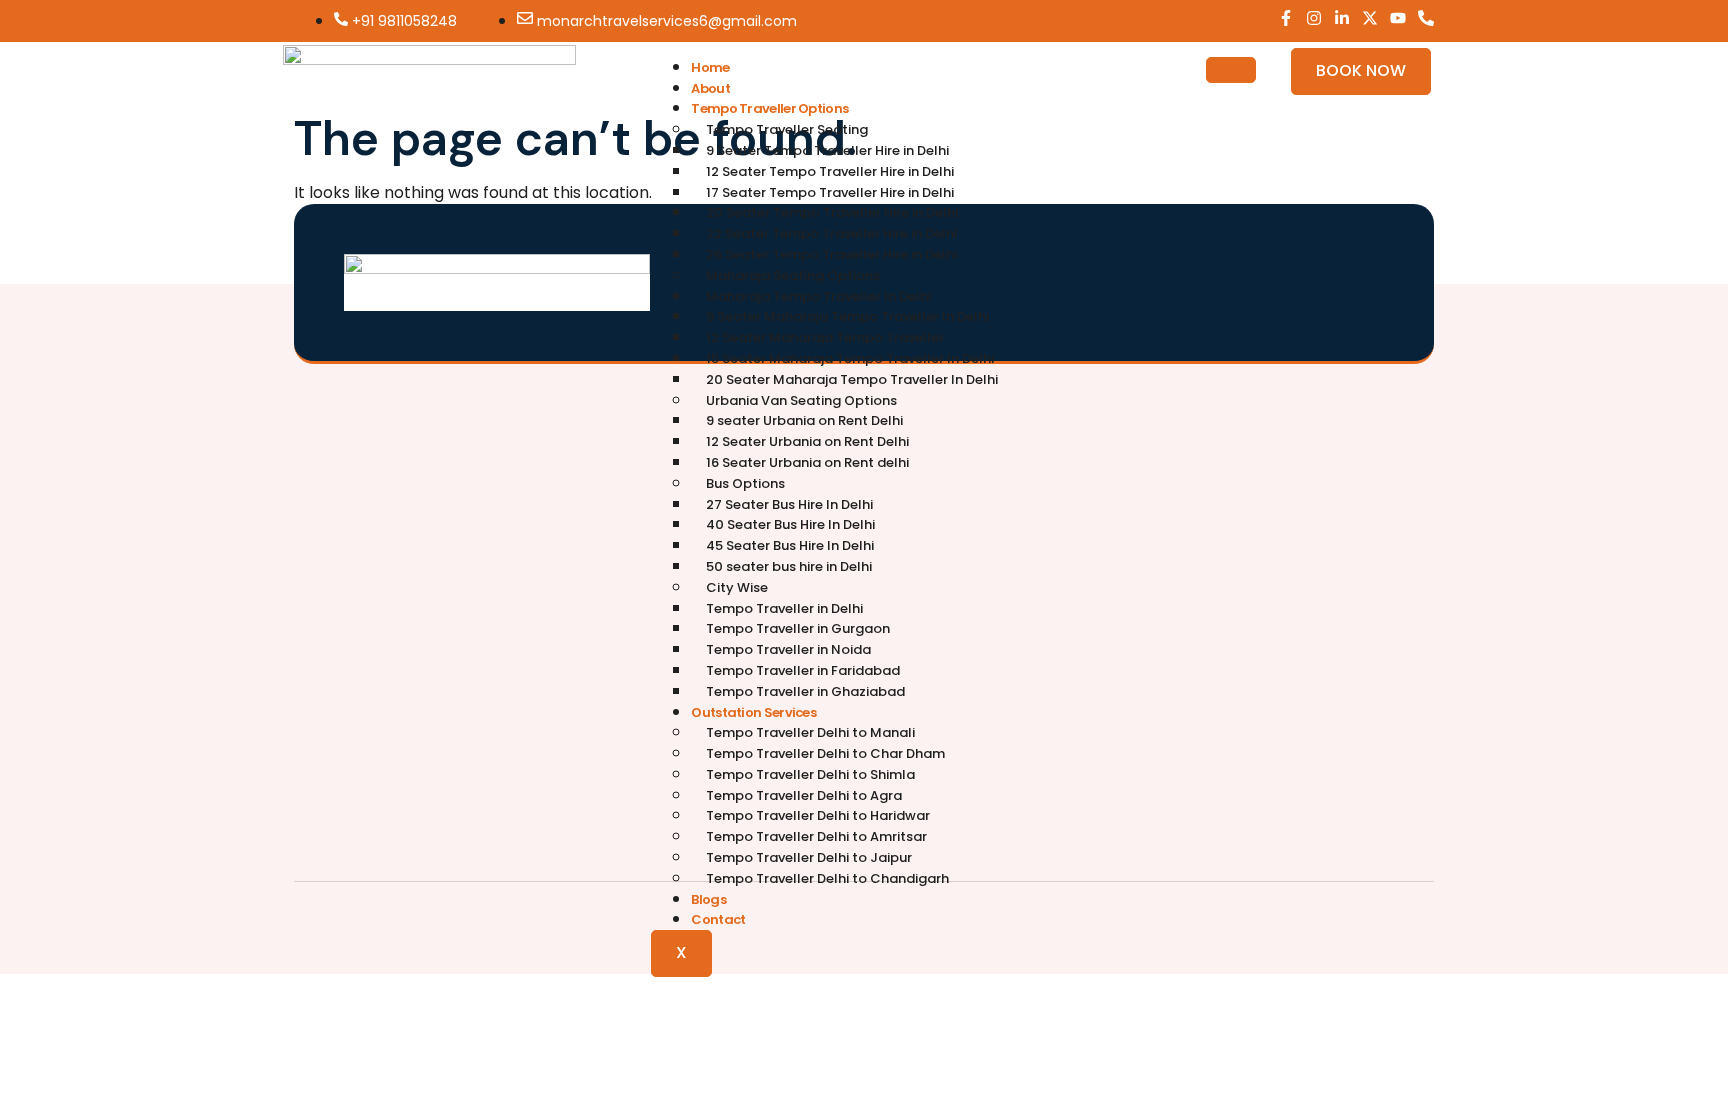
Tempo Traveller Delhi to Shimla (810, 774)
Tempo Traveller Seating (787, 129)
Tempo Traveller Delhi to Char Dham (825, 753)
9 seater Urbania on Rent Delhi (804, 420)
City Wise (737, 587)
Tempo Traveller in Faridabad (803, 670)
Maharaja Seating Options (793, 275)
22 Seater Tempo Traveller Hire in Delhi (831, 233)
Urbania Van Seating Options (801, 400)
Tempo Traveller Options (769, 108)
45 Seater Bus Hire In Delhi (790, 545)
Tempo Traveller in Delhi (784, 608)
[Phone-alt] (1426, 18)
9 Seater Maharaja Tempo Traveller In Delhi (847, 316)
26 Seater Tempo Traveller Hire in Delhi (831, 254)
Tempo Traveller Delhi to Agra (804, 795)
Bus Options (745, 483)
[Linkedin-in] (1342, 18)
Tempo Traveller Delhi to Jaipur (809, 857)
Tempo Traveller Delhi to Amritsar (816, 836)
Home (710, 67)
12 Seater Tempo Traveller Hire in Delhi (830, 171)
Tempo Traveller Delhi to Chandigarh (827, 878)
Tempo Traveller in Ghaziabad (805, 691)
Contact (718, 919)
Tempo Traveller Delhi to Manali (810, 732)
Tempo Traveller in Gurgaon (798, 628)
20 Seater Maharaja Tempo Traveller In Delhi (852, 379)
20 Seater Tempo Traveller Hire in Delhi (832, 212)
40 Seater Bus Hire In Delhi (790, 524)
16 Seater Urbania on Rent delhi (807, 462)
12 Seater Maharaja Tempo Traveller (825, 337)
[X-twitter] (1370, 18)
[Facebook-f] (1286, 18)
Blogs (708, 899)
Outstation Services (753, 712)
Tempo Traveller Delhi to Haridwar (818, 815)
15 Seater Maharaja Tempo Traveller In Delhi (850, 358)
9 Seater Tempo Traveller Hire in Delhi (827, 150)
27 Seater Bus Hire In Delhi (789, 504)
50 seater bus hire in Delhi (789, 566)
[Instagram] (1314, 18)
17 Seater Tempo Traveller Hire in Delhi (830, 192)
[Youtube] (1398, 18)
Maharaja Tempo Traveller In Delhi (818, 296)
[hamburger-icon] (1231, 70)
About (710, 88)
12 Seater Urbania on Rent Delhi (807, 441)
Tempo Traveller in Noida (788, 649)
